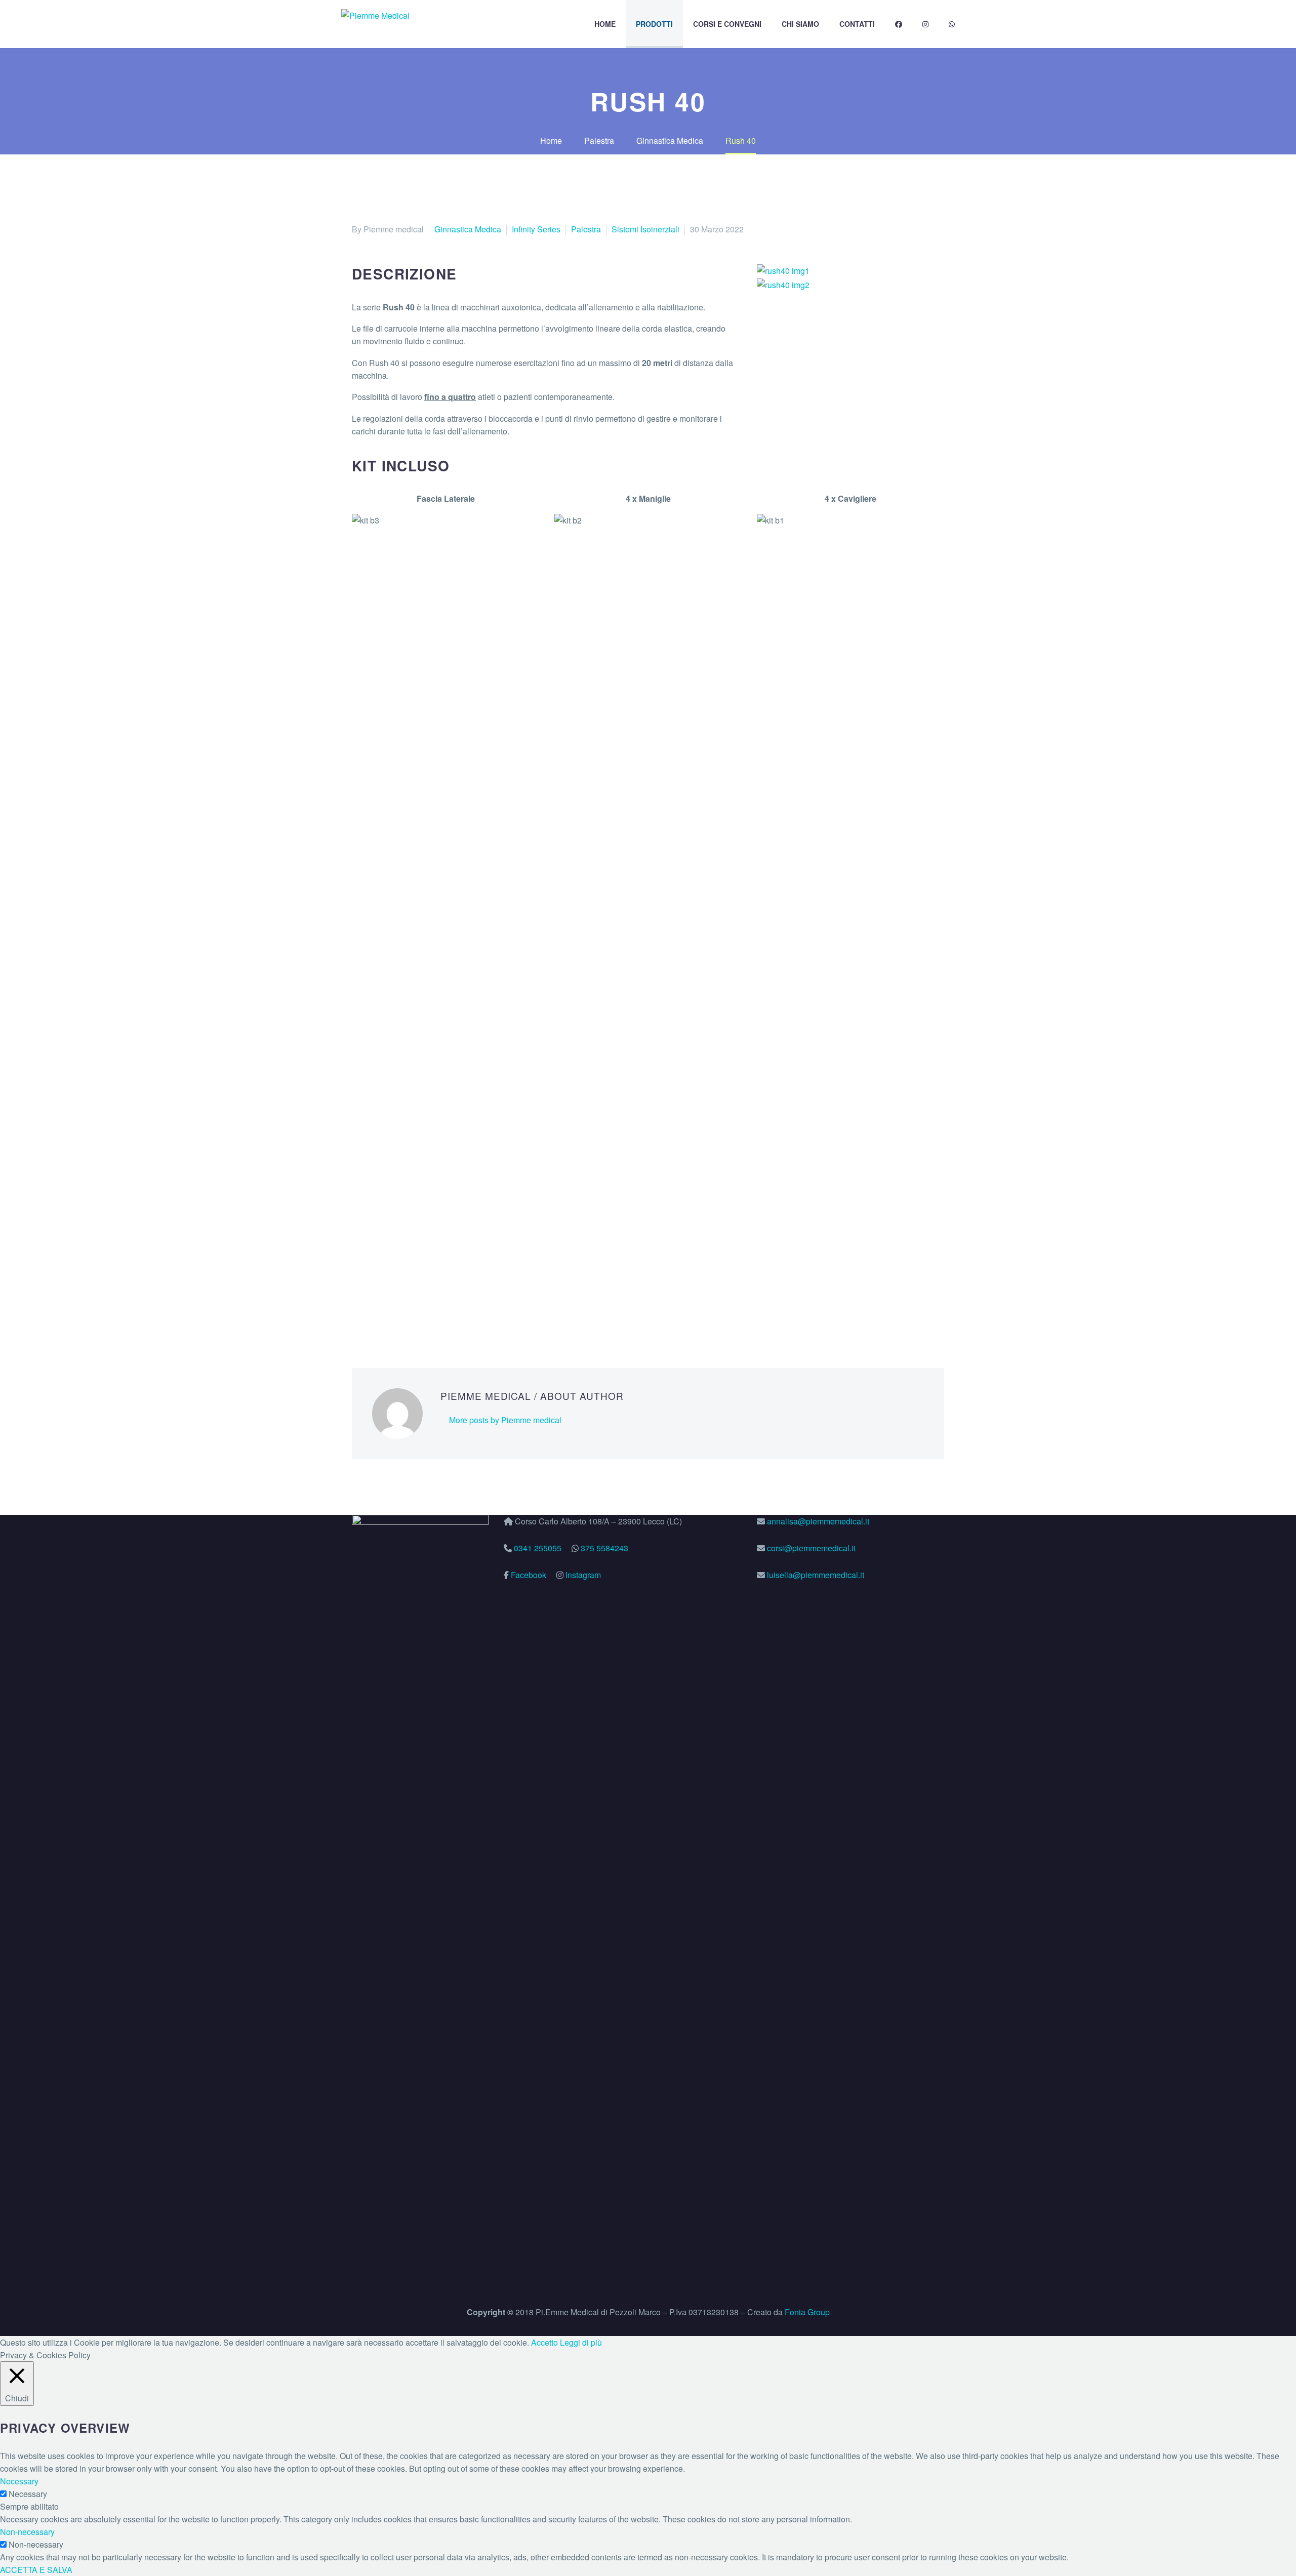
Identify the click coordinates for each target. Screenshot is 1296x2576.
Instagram (583, 1575)
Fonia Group (807, 2312)
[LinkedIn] (434, 1316)
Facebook (529, 1575)
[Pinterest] (404, 1316)
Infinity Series (536, 229)
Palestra (586, 229)
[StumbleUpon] (450, 1316)
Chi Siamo (800, 24)
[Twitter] (374, 1316)
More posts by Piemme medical (505, 1420)
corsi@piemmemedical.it (810, 1548)
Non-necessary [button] (27, 2532)
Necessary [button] (19, 2481)
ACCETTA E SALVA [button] (36, 2570)
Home (605, 24)
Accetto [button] (544, 2342)
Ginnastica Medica (468, 229)
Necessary (28, 2494)
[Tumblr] (419, 1316)
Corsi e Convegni (727, 24)
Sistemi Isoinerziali (645, 229)
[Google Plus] (389, 1316)
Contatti (857, 24)
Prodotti (654, 24)
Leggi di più (581, 2342)
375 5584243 (604, 1548)
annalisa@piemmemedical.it (818, 1521)
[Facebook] (358, 1316)
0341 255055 (538, 1548)
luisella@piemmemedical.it (815, 1575)
